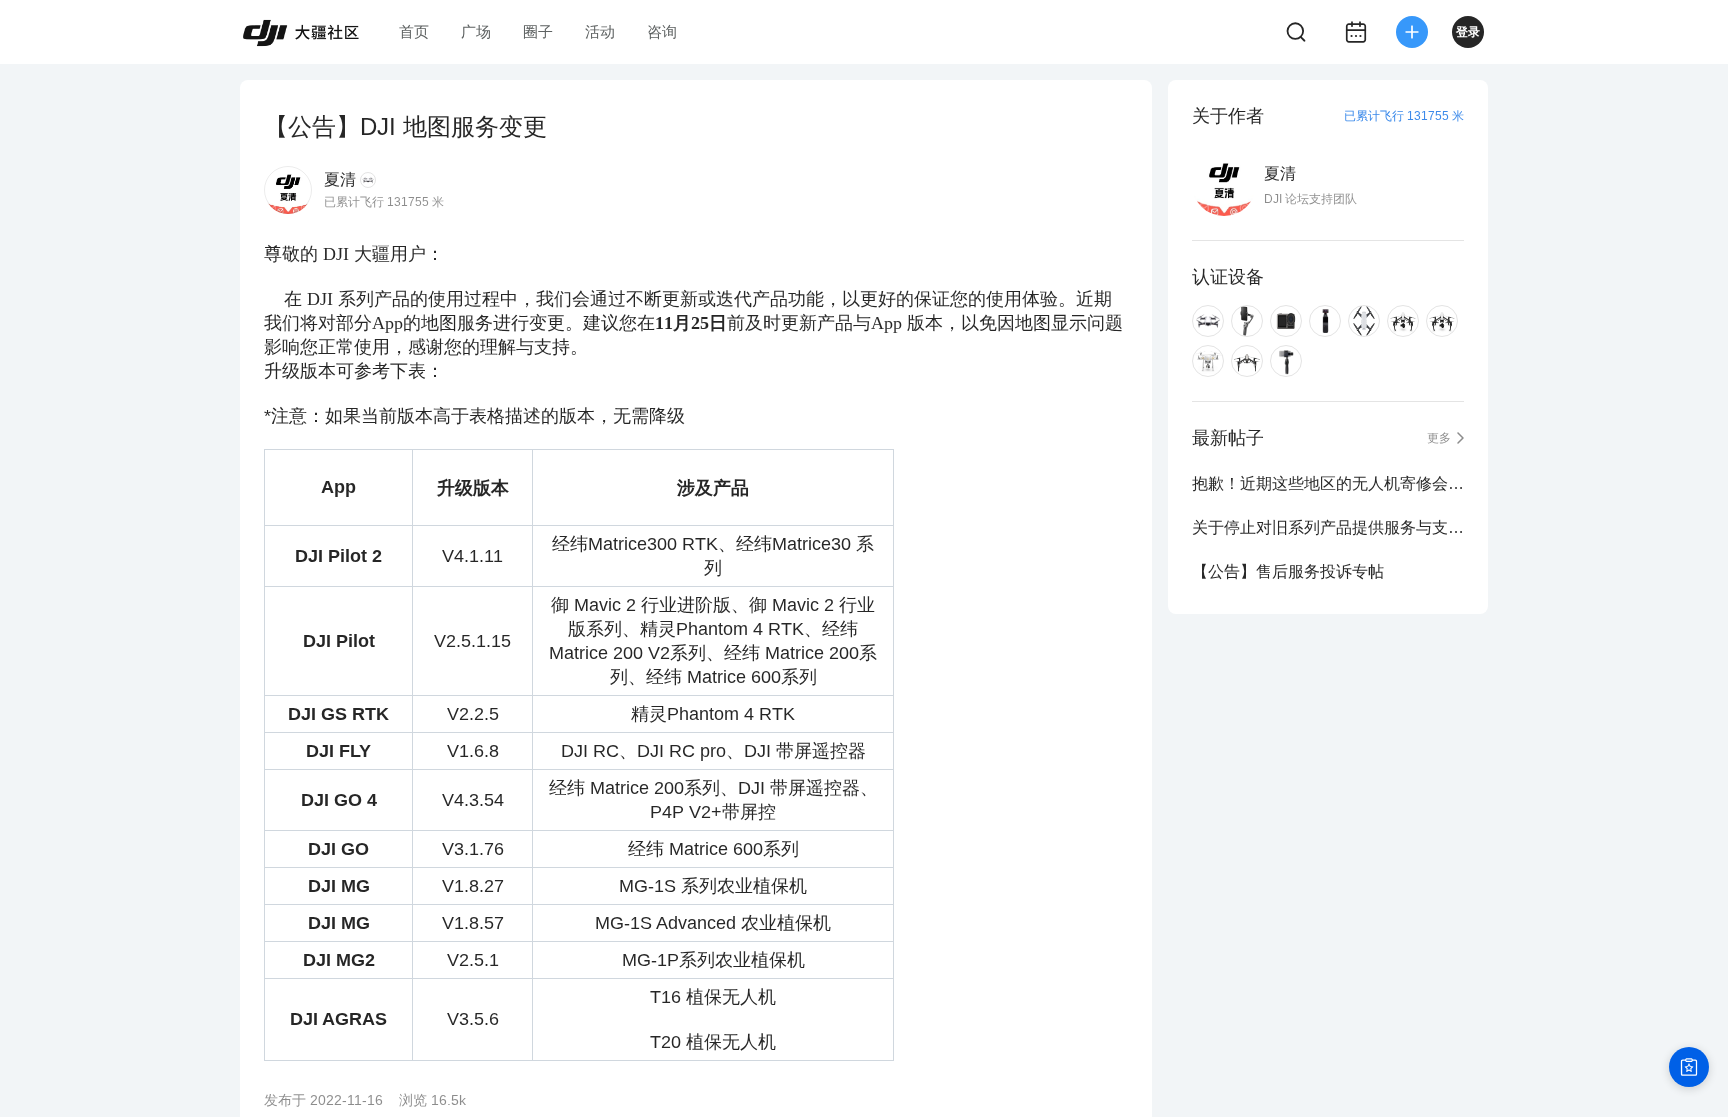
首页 (414, 31)
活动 (600, 31)
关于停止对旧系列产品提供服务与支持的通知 (1328, 527)
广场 (476, 31)
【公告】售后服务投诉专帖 (1288, 571)
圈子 (538, 31)
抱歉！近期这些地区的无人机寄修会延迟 (1328, 483)
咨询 (662, 31)
